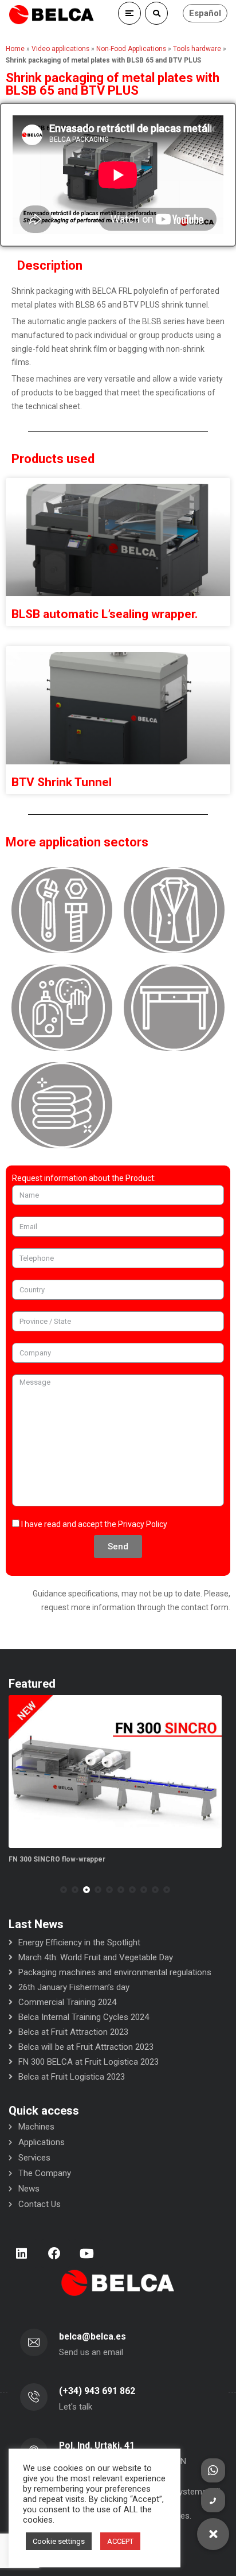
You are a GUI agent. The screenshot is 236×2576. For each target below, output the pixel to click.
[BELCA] (52, 15)
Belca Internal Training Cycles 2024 (84, 2017)
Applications (42, 2142)
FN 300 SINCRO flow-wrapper (57, 1859)
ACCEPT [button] (120, 2541)
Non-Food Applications (131, 49)
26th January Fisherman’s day (74, 1987)
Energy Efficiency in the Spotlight (79, 1942)
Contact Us (40, 2204)
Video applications (60, 49)
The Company (45, 2173)
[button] (64, 1890)
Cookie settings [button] (59, 2541)
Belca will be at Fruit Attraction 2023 (86, 2047)
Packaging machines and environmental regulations (115, 1972)
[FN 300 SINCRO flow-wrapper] (115, 1772)
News (29, 2189)
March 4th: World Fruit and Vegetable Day (96, 1957)
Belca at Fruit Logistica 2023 (72, 2077)
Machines (36, 2127)
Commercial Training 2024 (67, 2002)
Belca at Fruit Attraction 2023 (73, 2032)
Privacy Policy (143, 1524)
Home (15, 49)
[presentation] (14, 1890)
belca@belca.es (93, 2336)
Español (205, 13)
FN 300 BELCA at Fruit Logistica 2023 (88, 2062)
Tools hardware (197, 49)
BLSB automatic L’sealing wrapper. (105, 614)
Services (34, 2158)
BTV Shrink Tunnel (62, 782)
